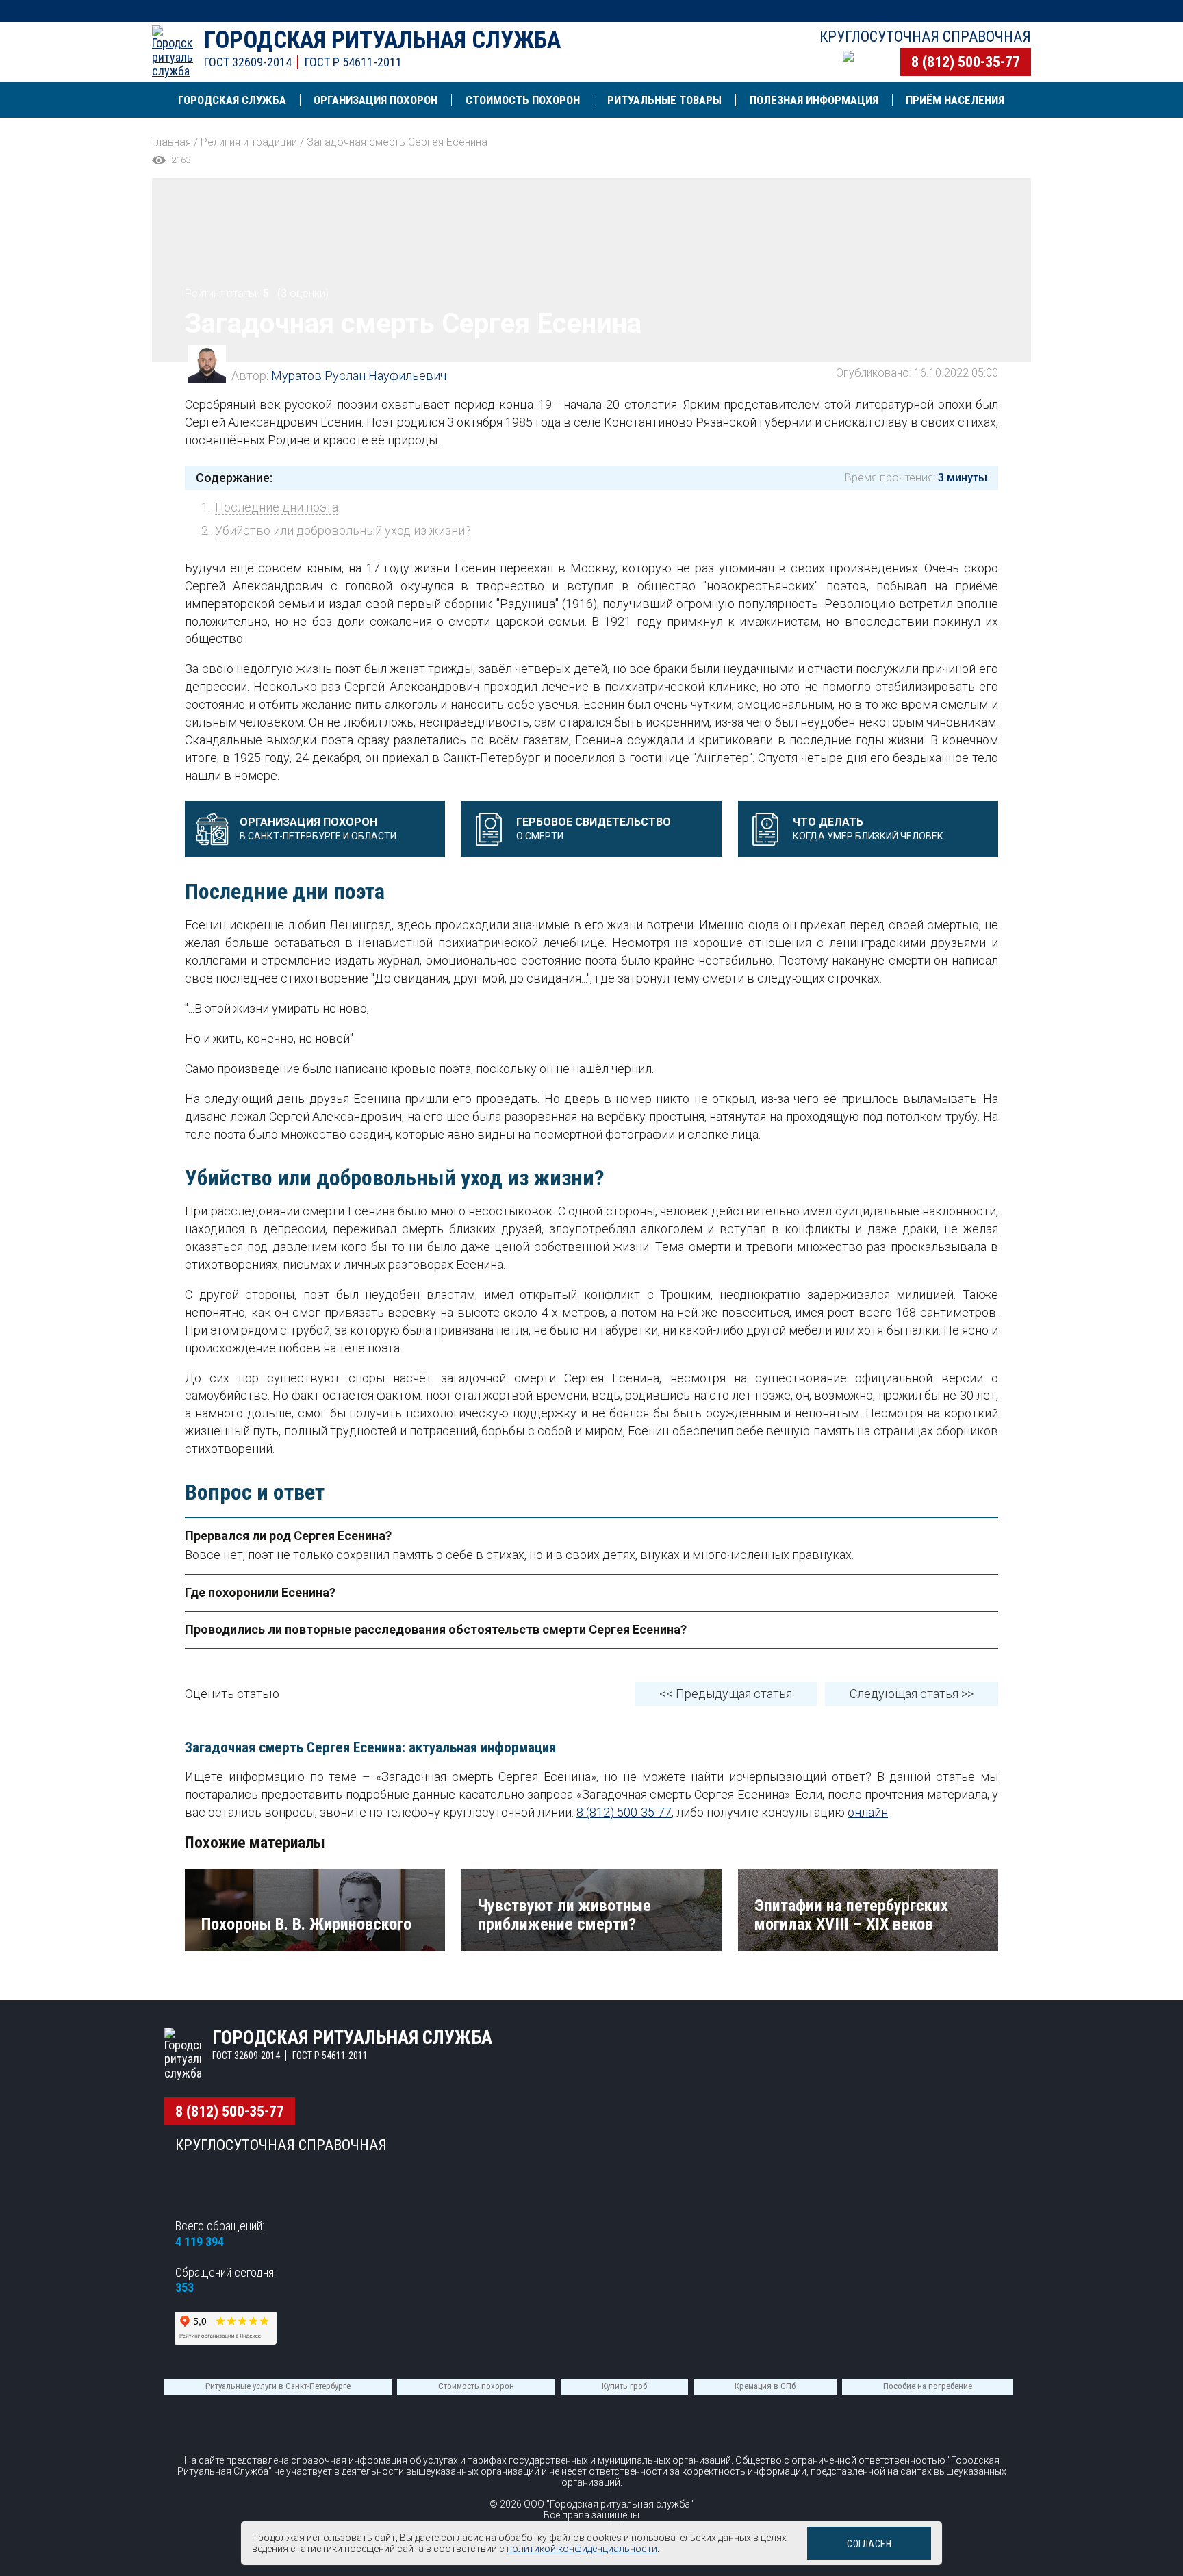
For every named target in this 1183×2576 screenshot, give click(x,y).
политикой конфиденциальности (582, 2549)
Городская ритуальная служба (382, 40)
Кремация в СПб (765, 2386)
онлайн (868, 1812)
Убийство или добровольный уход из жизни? (343, 530)
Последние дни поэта (277, 507)
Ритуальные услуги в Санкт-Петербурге (278, 2386)
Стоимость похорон (476, 2386)
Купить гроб (624, 2386)
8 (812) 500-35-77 (966, 62)
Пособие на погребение (928, 2386)
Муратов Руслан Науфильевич (359, 376)
